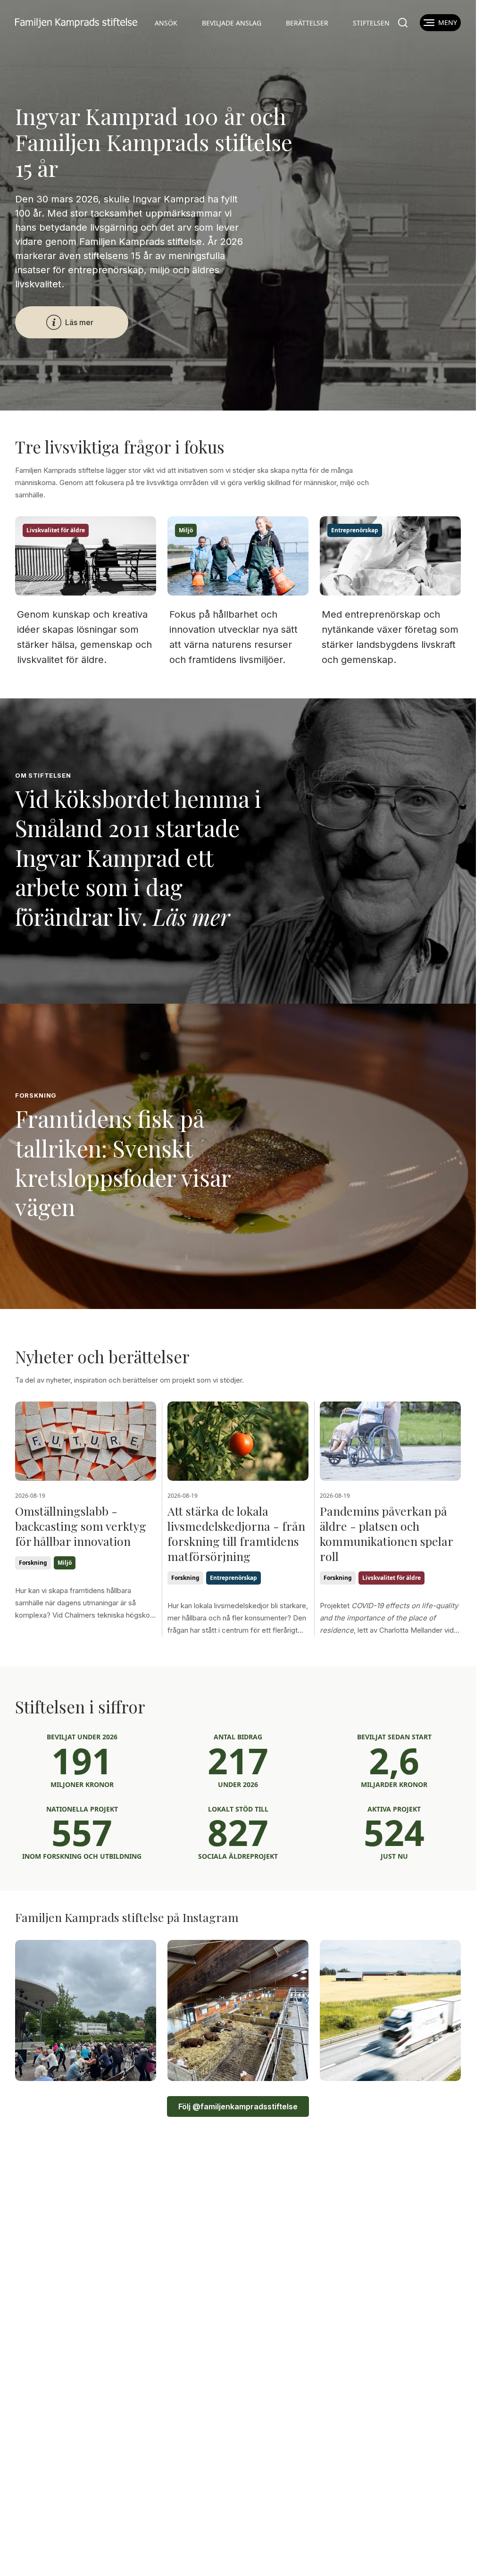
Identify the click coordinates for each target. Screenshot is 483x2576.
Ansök (166, 23)
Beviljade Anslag (232, 23)
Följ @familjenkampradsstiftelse (238, 2106)
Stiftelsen (371, 23)
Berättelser (307, 23)
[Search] (403, 23)
